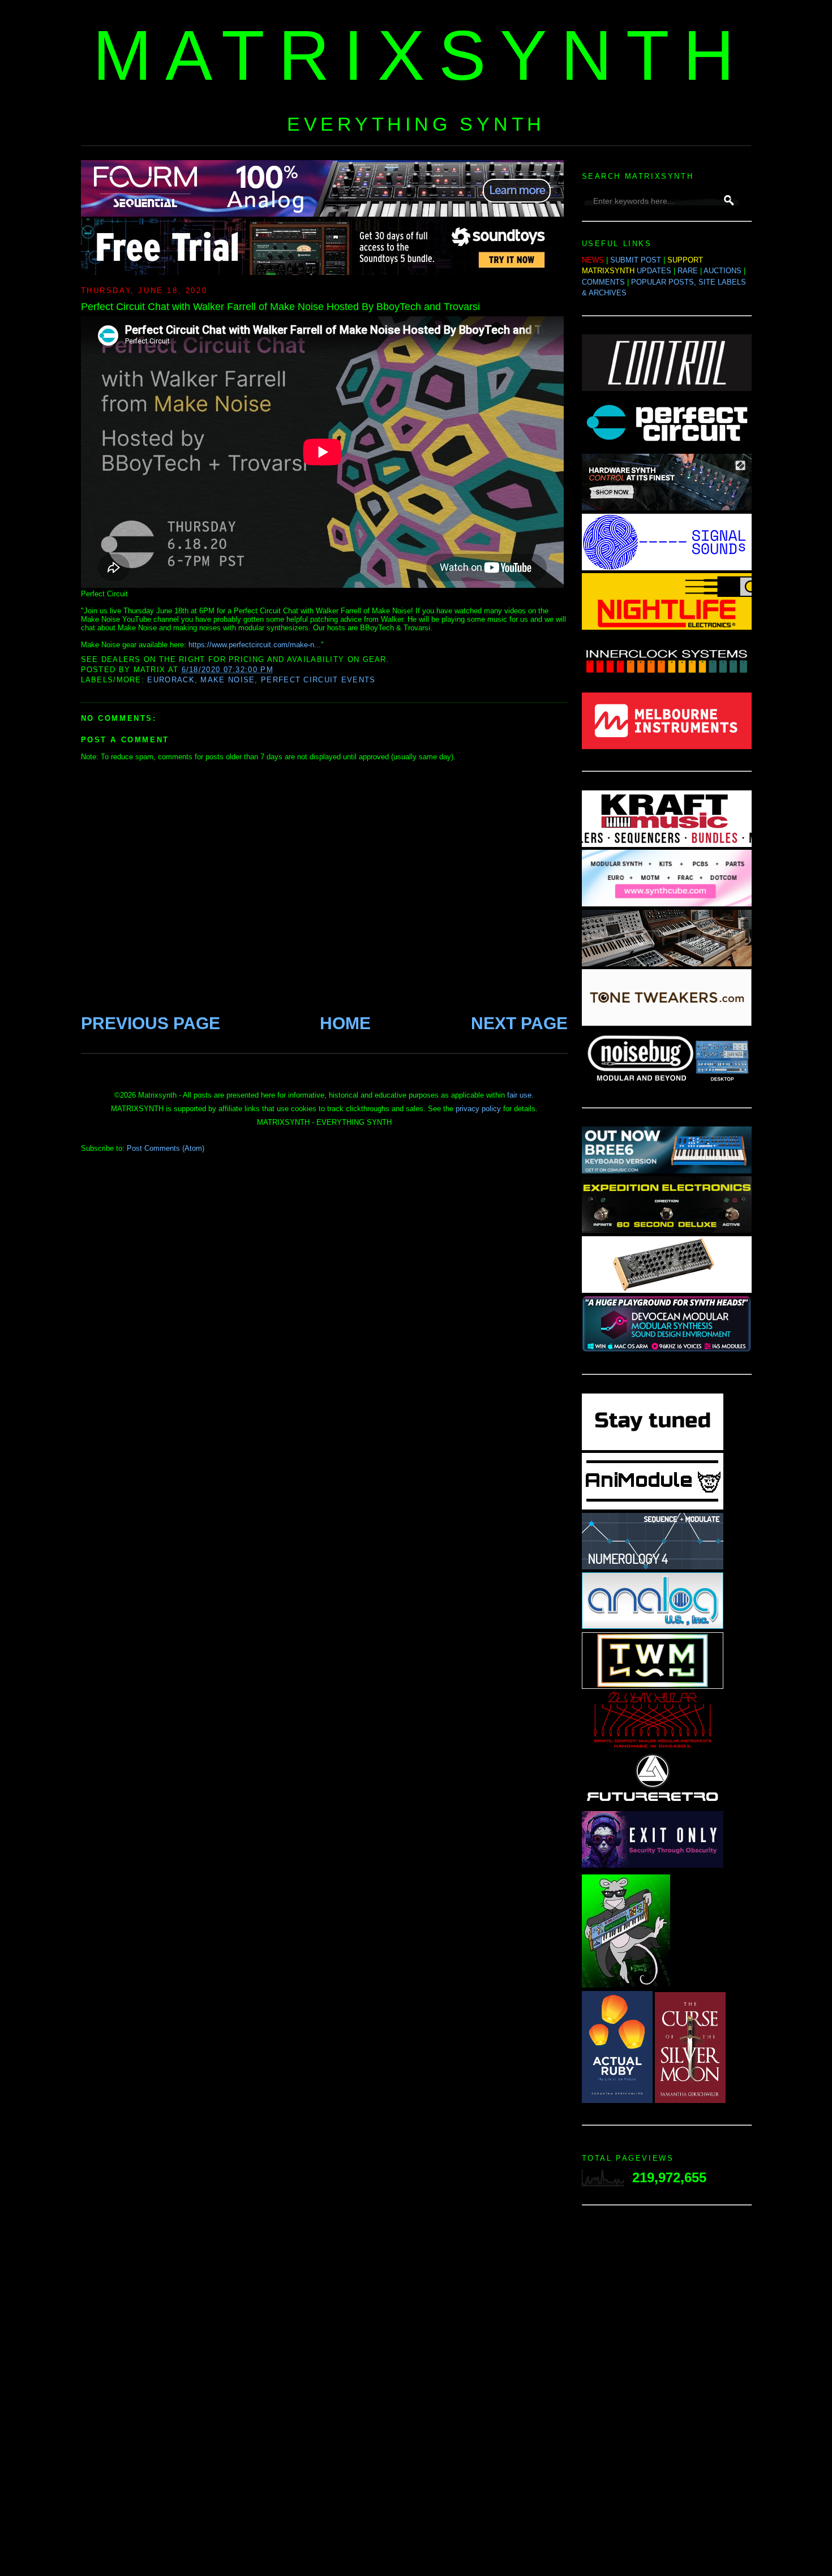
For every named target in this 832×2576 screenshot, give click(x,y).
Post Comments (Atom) (166, 1148)
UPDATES (654, 271)
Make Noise (228, 680)
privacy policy (478, 1109)
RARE (688, 271)
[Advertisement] (667, 2394)
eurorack (171, 680)
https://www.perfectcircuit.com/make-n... (255, 645)
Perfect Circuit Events (318, 680)
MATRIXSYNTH (421, 55)
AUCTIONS (722, 271)
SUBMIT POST (636, 260)
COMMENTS (603, 282)
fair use (519, 1095)
